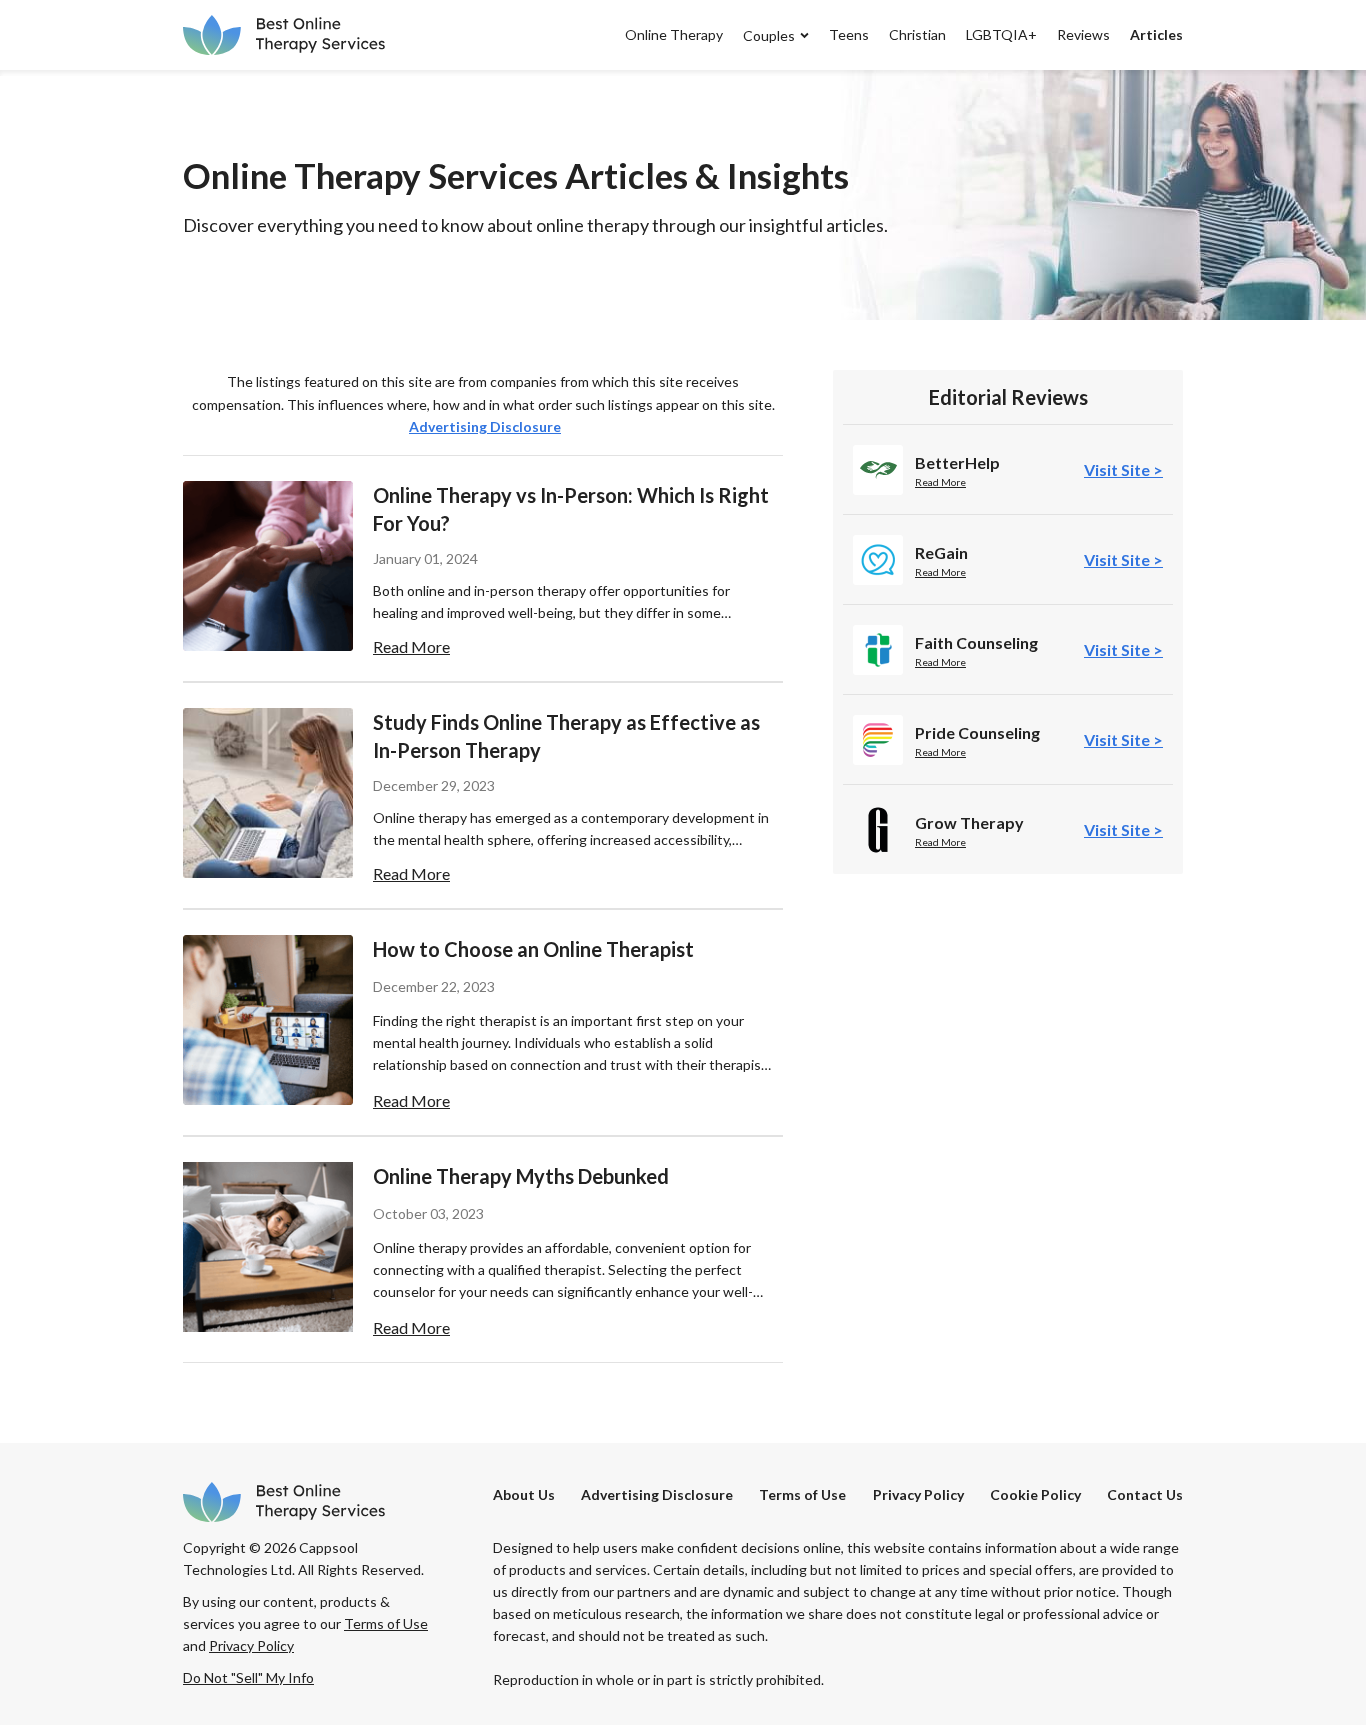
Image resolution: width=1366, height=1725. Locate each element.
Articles (1156, 34)
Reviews (1083, 34)
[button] (766, 35)
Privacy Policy (918, 1494)
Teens (849, 34)
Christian (917, 34)
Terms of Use (802, 1494)
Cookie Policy (1035, 1494)
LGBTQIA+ (1001, 34)
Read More (940, 482)
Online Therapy (674, 34)
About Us (524, 1494)
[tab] (1123, 469)
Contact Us (1145, 1494)
